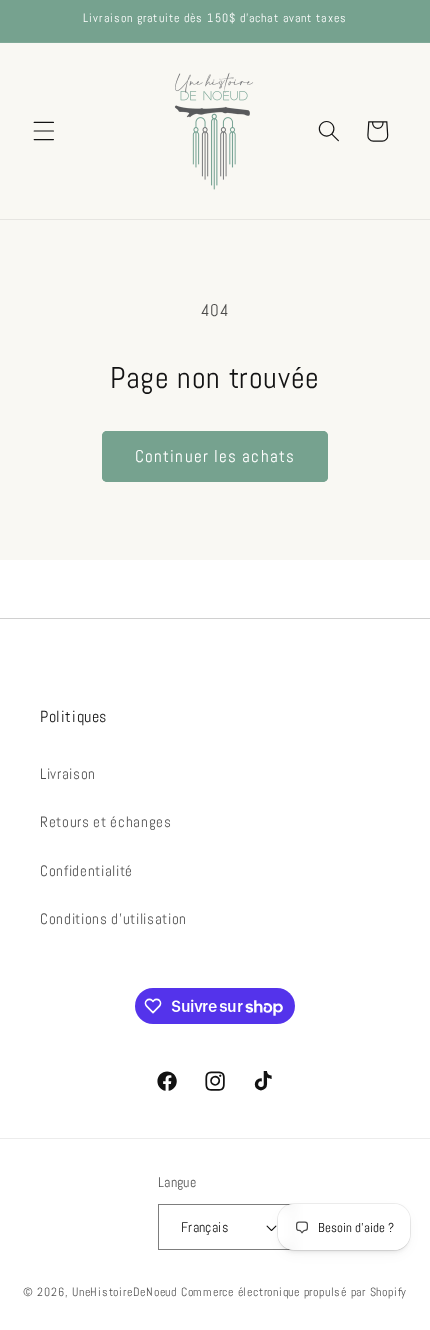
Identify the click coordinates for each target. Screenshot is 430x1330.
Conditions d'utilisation (113, 919)
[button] (44, 131)
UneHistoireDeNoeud (124, 1292)
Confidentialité (86, 871)
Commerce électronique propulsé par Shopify (294, 1292)
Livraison (68, 774)
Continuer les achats (215, 456)
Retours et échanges (106, 822)
